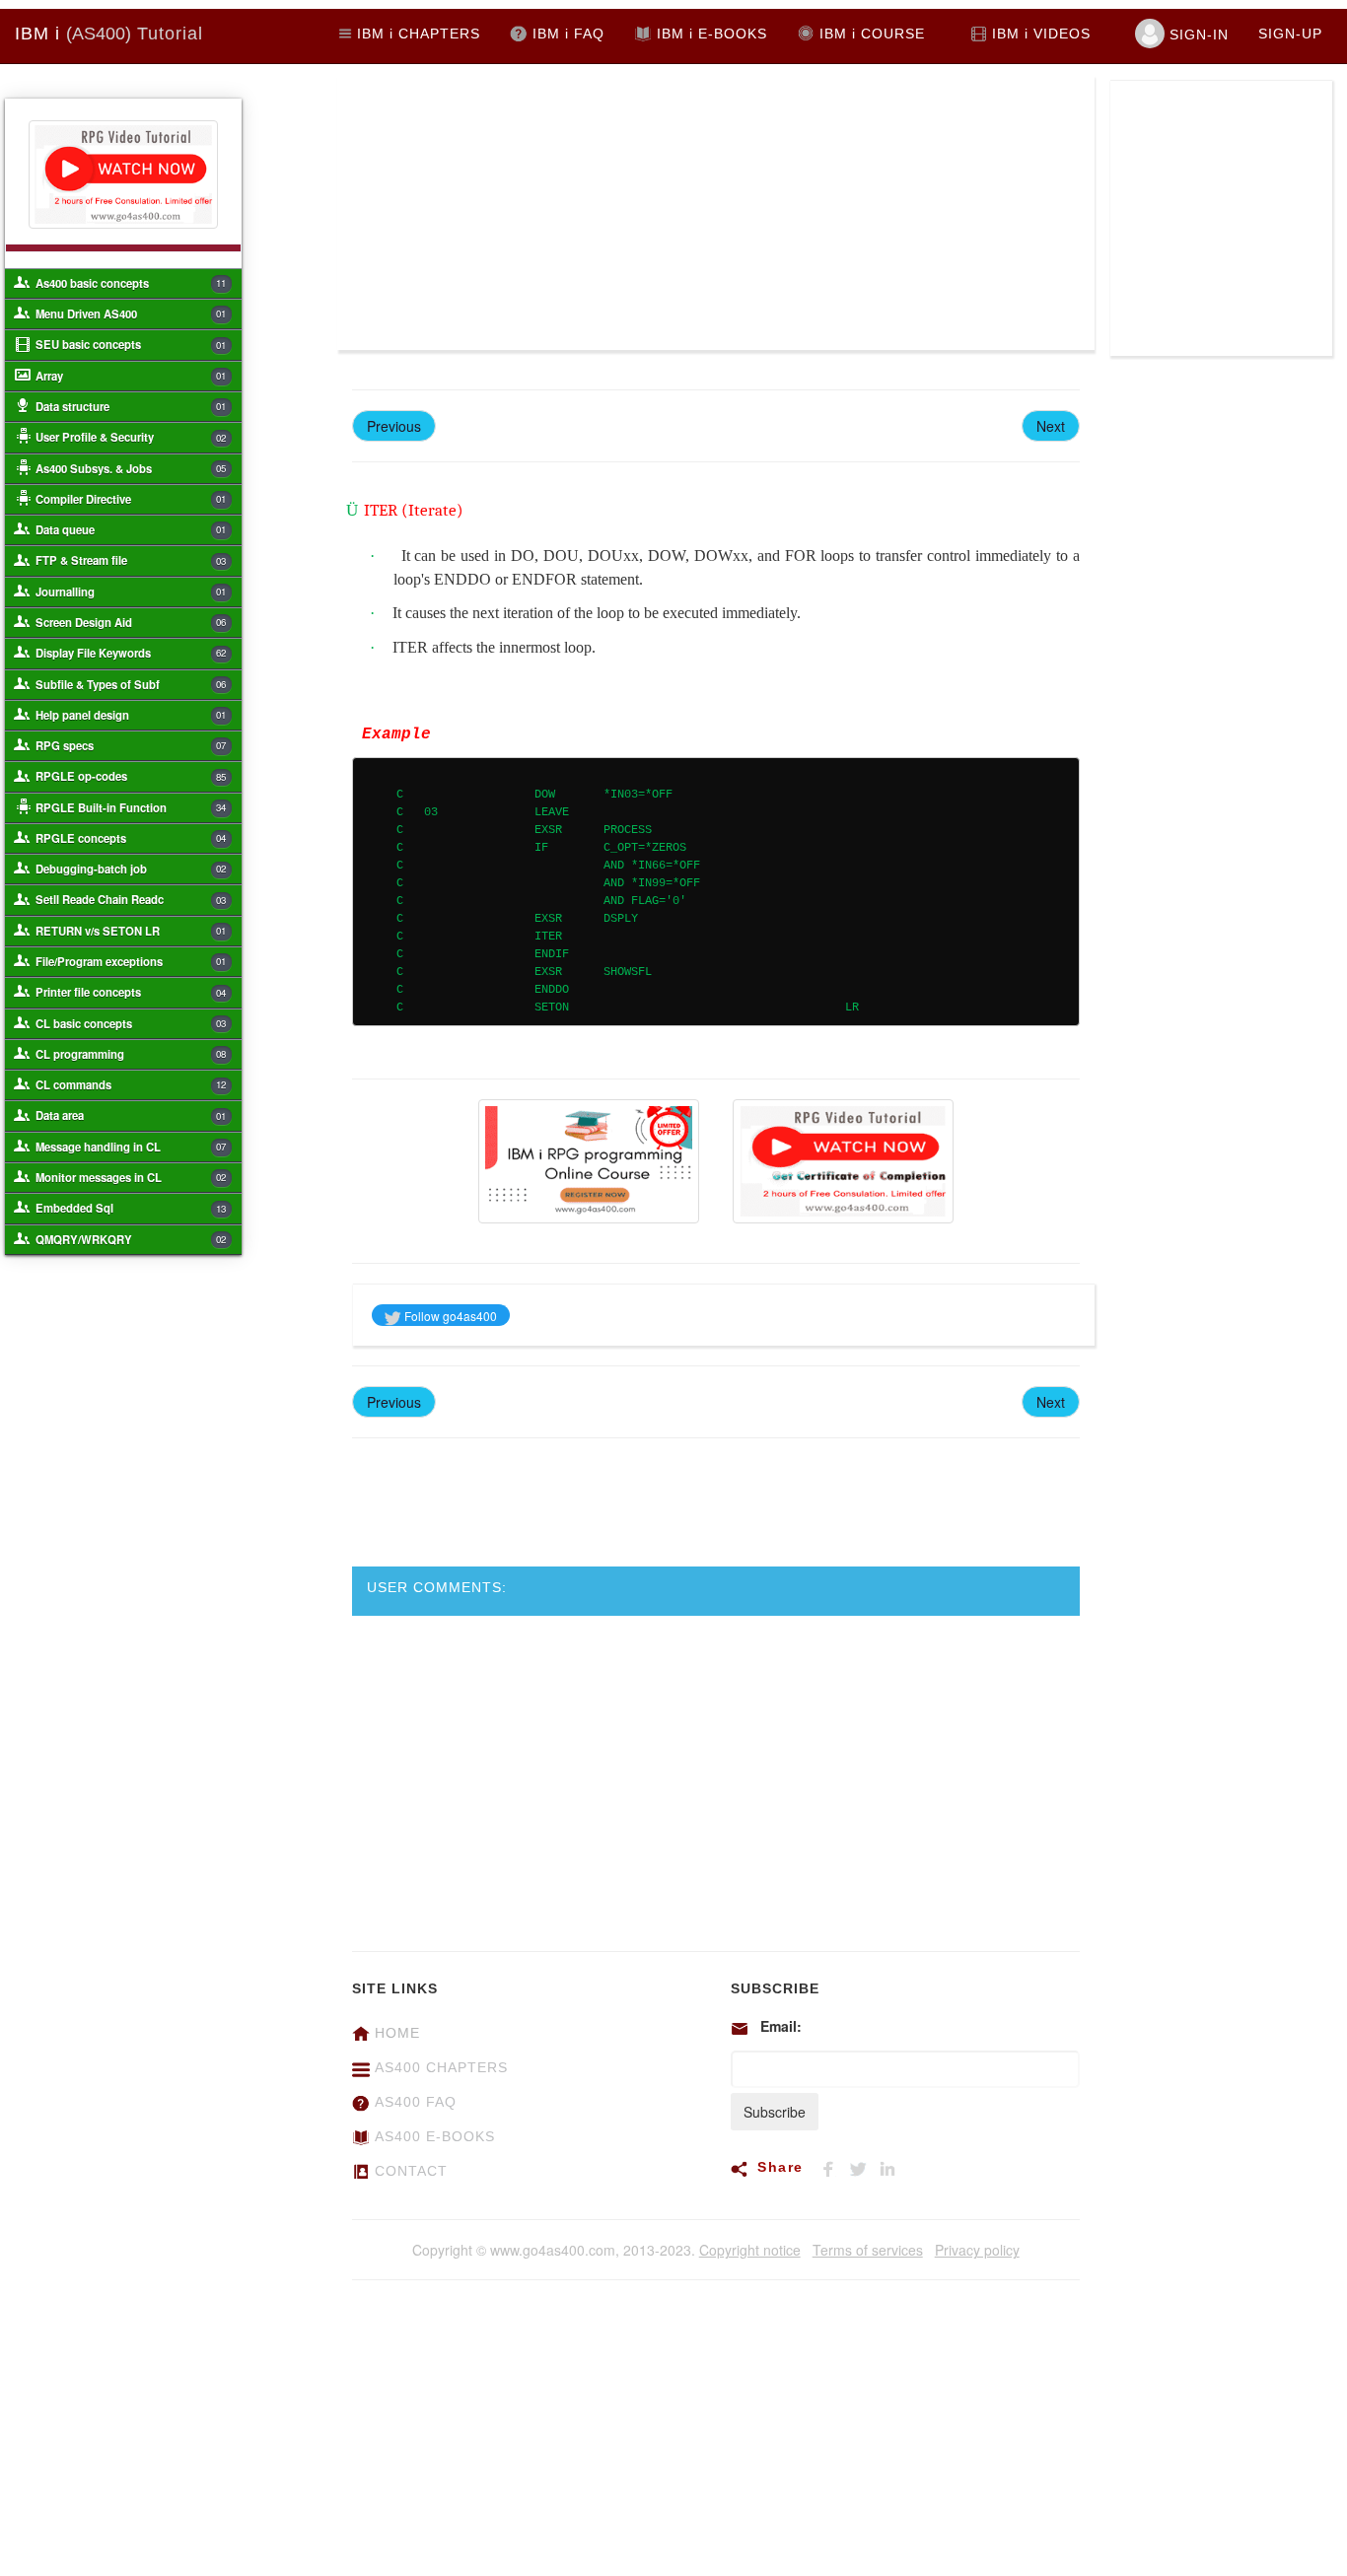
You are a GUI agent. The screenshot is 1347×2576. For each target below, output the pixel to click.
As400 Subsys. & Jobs (131, 468)
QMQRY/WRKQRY (131, 1239)
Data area (131, 1115)
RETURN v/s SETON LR (131, 931)
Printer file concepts (131, 992)
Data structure (131, 406)
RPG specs (131, 745)
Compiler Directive (131, 499)
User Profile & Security (131, 437)
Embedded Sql (131, 1208)
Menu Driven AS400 (131, 313)
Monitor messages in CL (131, 1177)
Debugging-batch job (131, 869)
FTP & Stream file (131, 560)
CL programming (131, 1054)
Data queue (131, 529)
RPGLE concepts (131, 838)
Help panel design (131, 715)
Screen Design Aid (131, 622)
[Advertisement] (527, 212)
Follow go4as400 (449, 1316)
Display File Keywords (131, 653)
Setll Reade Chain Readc (131, 899)
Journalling (131, 592)
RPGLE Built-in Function (131, 807)
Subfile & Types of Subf (131, 684)
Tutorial (109, 34)
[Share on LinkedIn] (891, 2166)
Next (1051, 426)
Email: (781, 2026)
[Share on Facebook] (834, 2166)
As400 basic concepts (131, 283)
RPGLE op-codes (131, 776)
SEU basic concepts (131, 344)
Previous (394, 426)
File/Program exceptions (131, 961)
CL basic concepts (131, 1023)
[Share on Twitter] (864, 2166)
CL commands (131, 1084)
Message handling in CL (131, 1147)
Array (131, 376)
